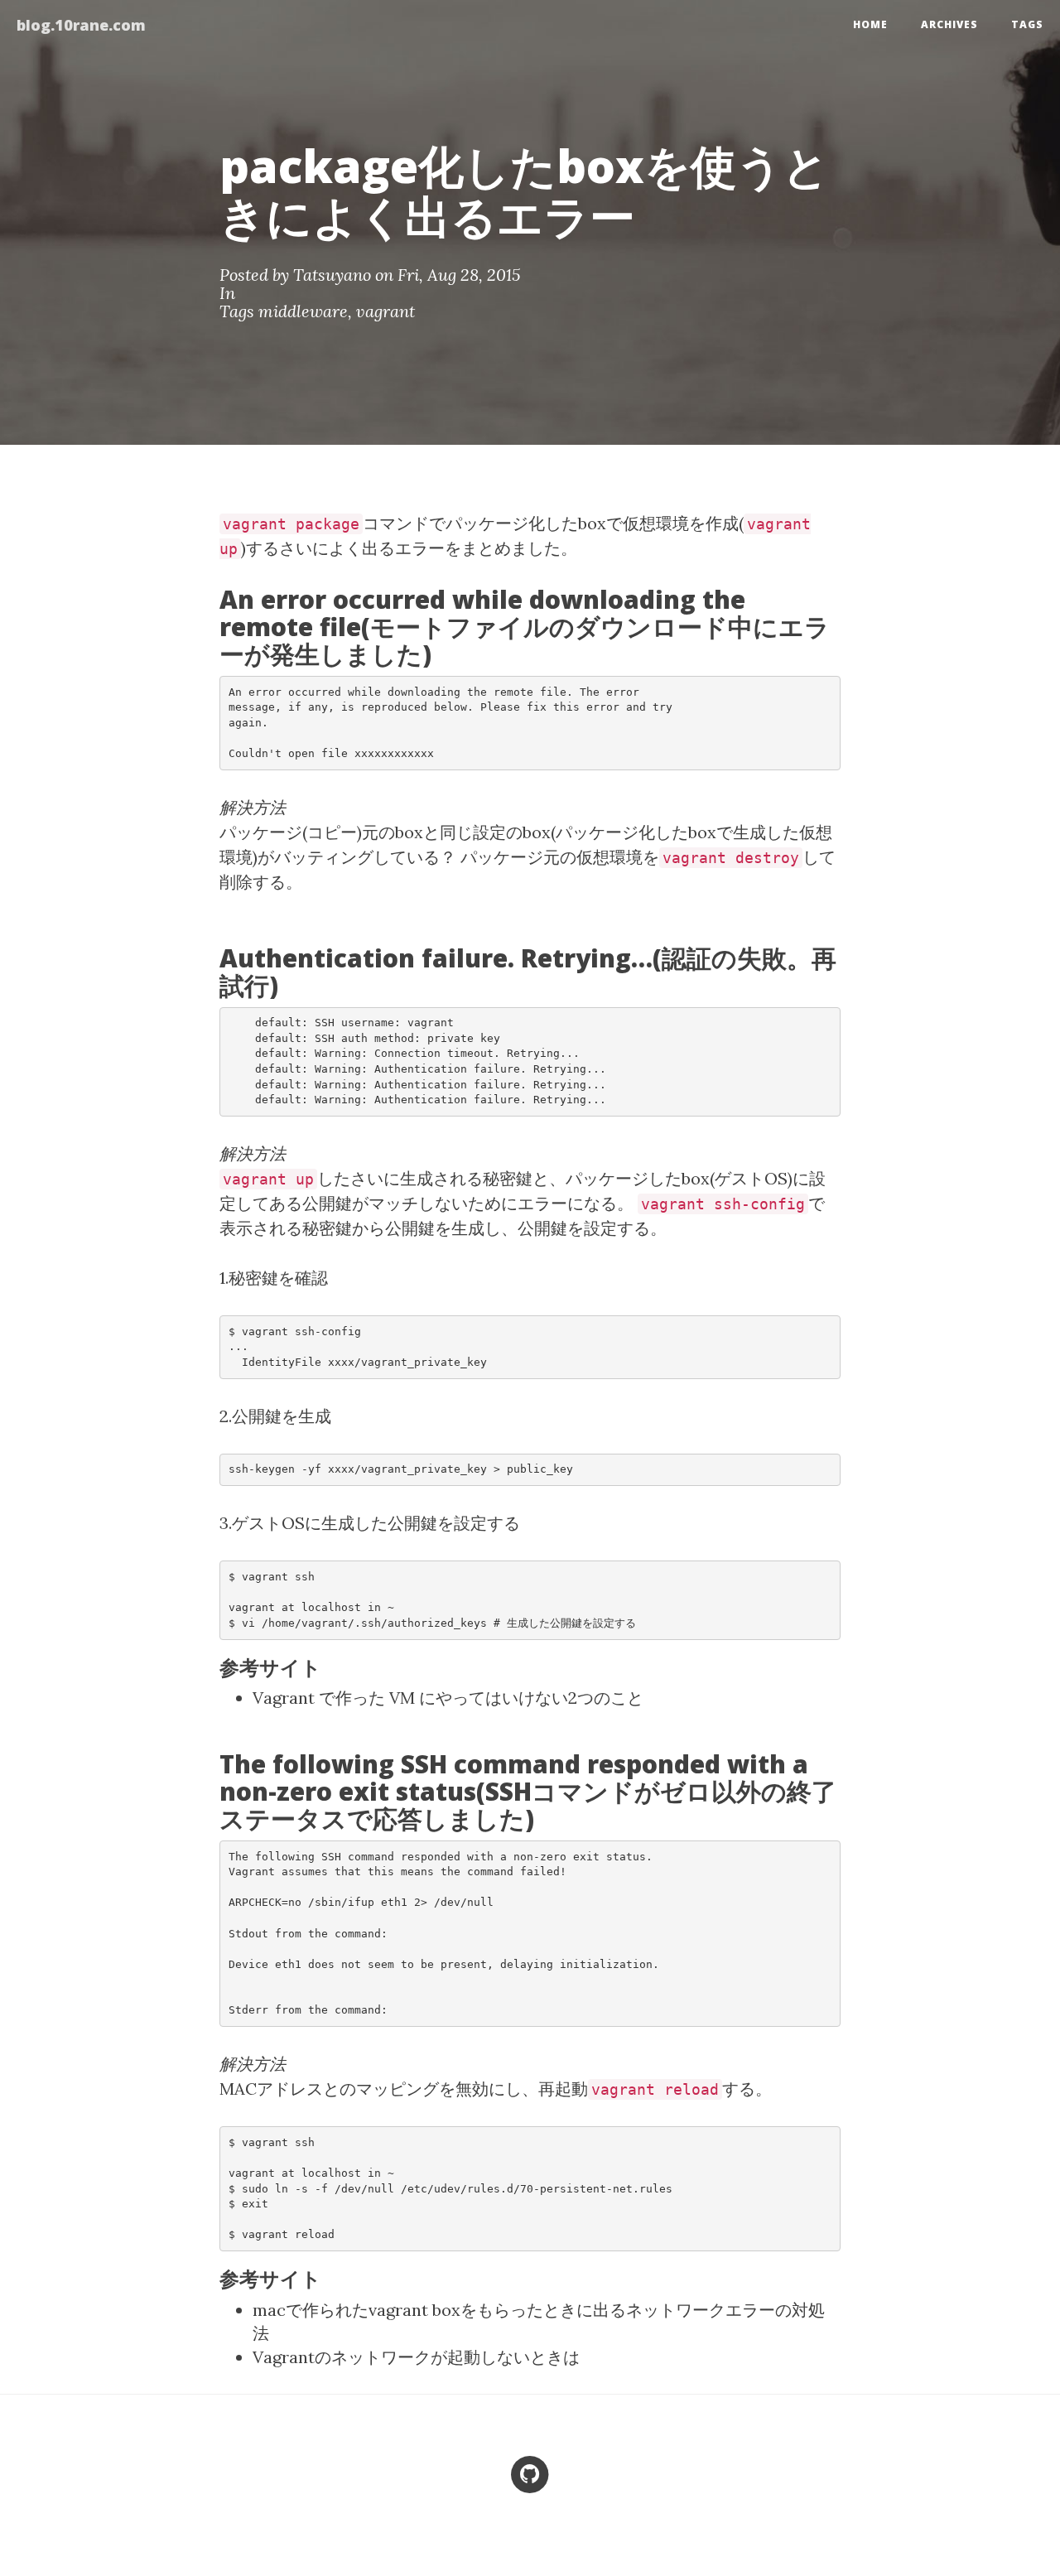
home (870, 24)
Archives (949, 24)
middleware (303, 311)
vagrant (385, 311)
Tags (1027, 24)
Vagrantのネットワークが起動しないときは (416, 2357)
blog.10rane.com (81, 25)
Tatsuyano (332, 275)
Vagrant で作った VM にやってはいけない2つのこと (448, 1698)
